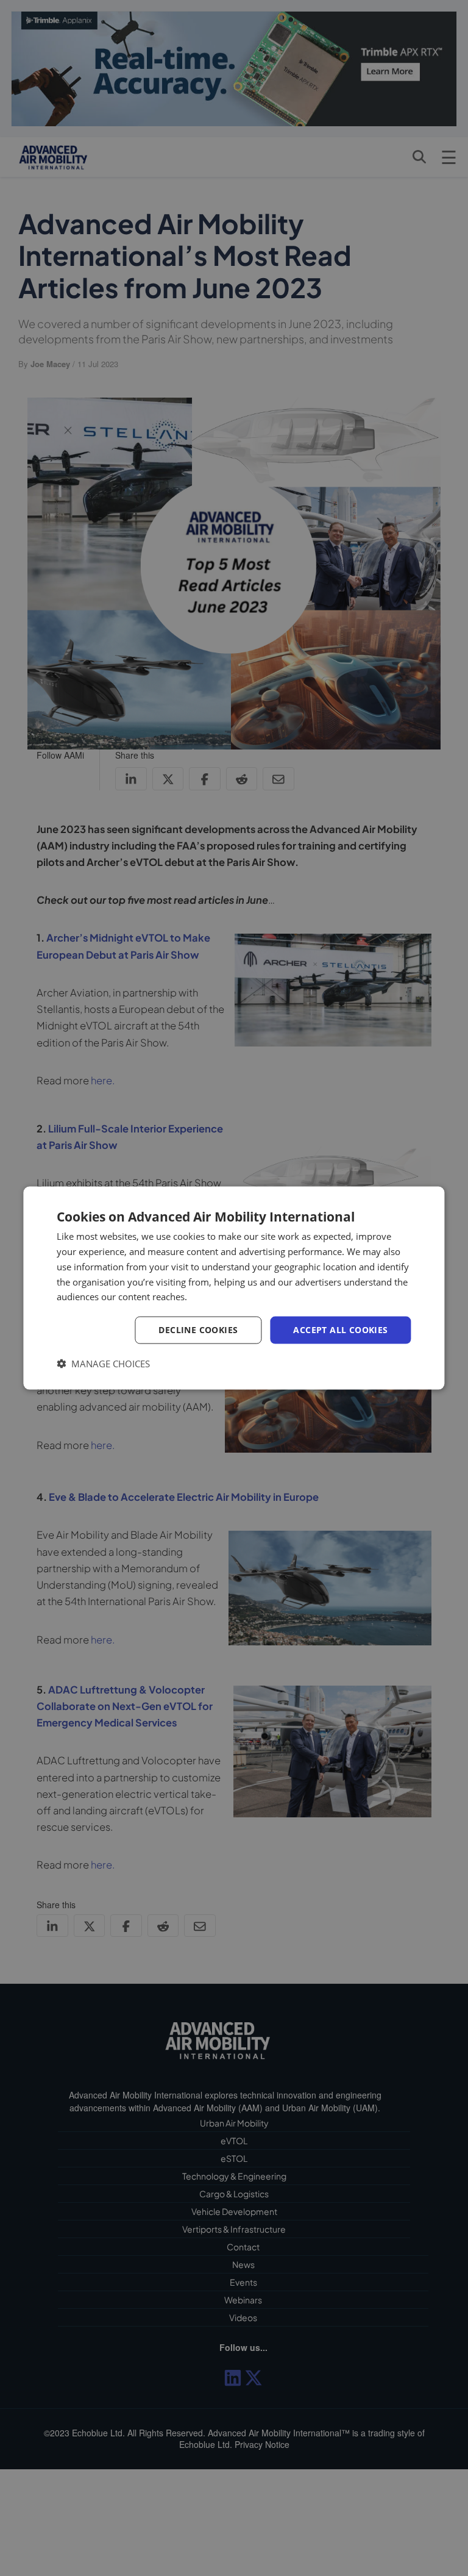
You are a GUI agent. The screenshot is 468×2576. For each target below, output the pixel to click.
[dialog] (234, 1288)
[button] (103, 1363)
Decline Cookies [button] (198, 1330)
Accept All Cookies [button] (340, 1330)
